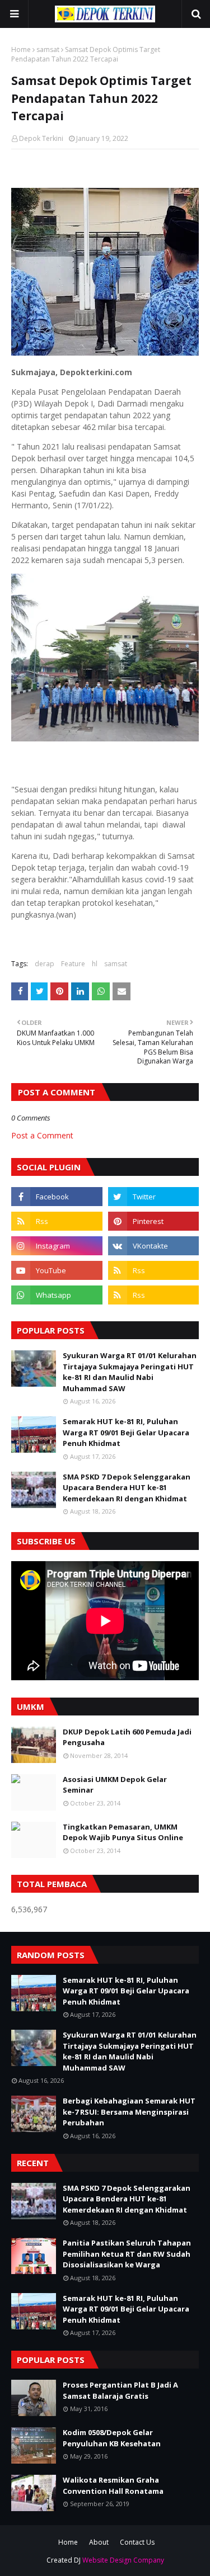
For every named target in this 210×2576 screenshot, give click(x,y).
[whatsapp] (57, 1295)
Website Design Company (123, 2560)
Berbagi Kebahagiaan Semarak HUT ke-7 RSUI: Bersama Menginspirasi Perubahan (129, 2112)
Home (21, 49)
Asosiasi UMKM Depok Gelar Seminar (115, 1785)
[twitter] (154, 1197)
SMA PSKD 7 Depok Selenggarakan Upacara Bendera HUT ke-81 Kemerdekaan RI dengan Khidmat (127, 1488)
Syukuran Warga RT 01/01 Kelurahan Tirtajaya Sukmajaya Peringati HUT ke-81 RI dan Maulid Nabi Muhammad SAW (130, 1372)
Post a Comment (42, 1135)
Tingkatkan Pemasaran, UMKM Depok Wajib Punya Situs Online (123, 1832)
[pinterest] (154, 1221)
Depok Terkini (41, 138)
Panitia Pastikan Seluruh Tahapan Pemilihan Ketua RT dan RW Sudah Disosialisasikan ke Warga (127, 2254)
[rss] (57, 1221)
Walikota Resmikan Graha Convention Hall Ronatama (113, 2485)
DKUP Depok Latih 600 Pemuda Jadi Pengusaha (127, 1737)
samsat (48, 49)
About (99, 2542)
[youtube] (57, 1270)
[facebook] (57, 1197)
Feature (73, 964)
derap (45, 964)
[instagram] (57, 1246)
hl (95, 964)
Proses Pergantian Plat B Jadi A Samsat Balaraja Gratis (120, 2390)
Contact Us (137, 2542)
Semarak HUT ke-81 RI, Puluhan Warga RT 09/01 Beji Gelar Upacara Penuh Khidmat (126, 1432)
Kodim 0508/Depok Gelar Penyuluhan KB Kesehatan (112, 2438)
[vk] (154, 1246)
